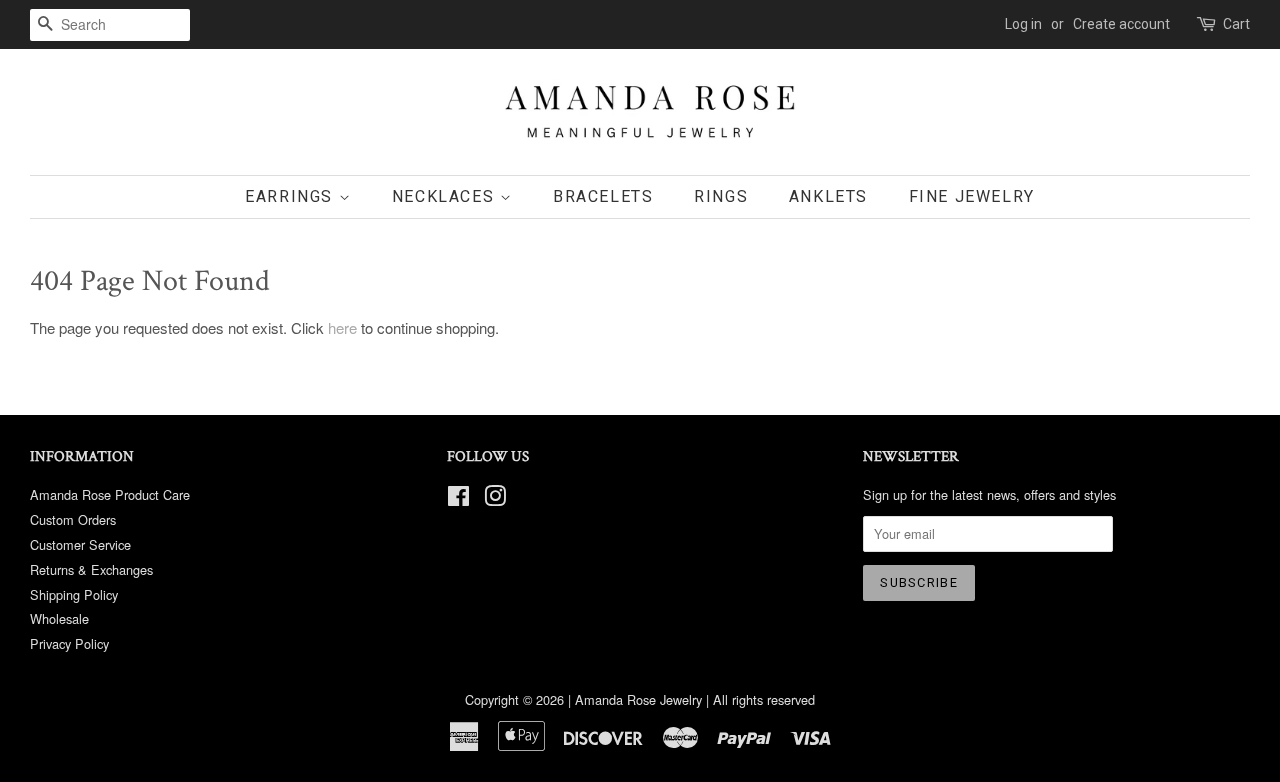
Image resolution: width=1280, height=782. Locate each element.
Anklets (828, 196)
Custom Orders (73, 519)
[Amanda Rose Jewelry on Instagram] (495, 499)
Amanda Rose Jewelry (638, 699)
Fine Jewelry (972, 196)
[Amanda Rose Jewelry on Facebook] (458, 499)
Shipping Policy (74, 594)
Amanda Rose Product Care (110, 494)
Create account (1121, 24)
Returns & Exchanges (91, 569)
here (342, 327)
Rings (721, 196)
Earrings (291, 196)
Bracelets (603, 196)
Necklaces (446, 196)
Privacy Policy (69, 643)
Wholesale (59, 618)
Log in (1023, 24)
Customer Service (80, 544)
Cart (1236, 24)
